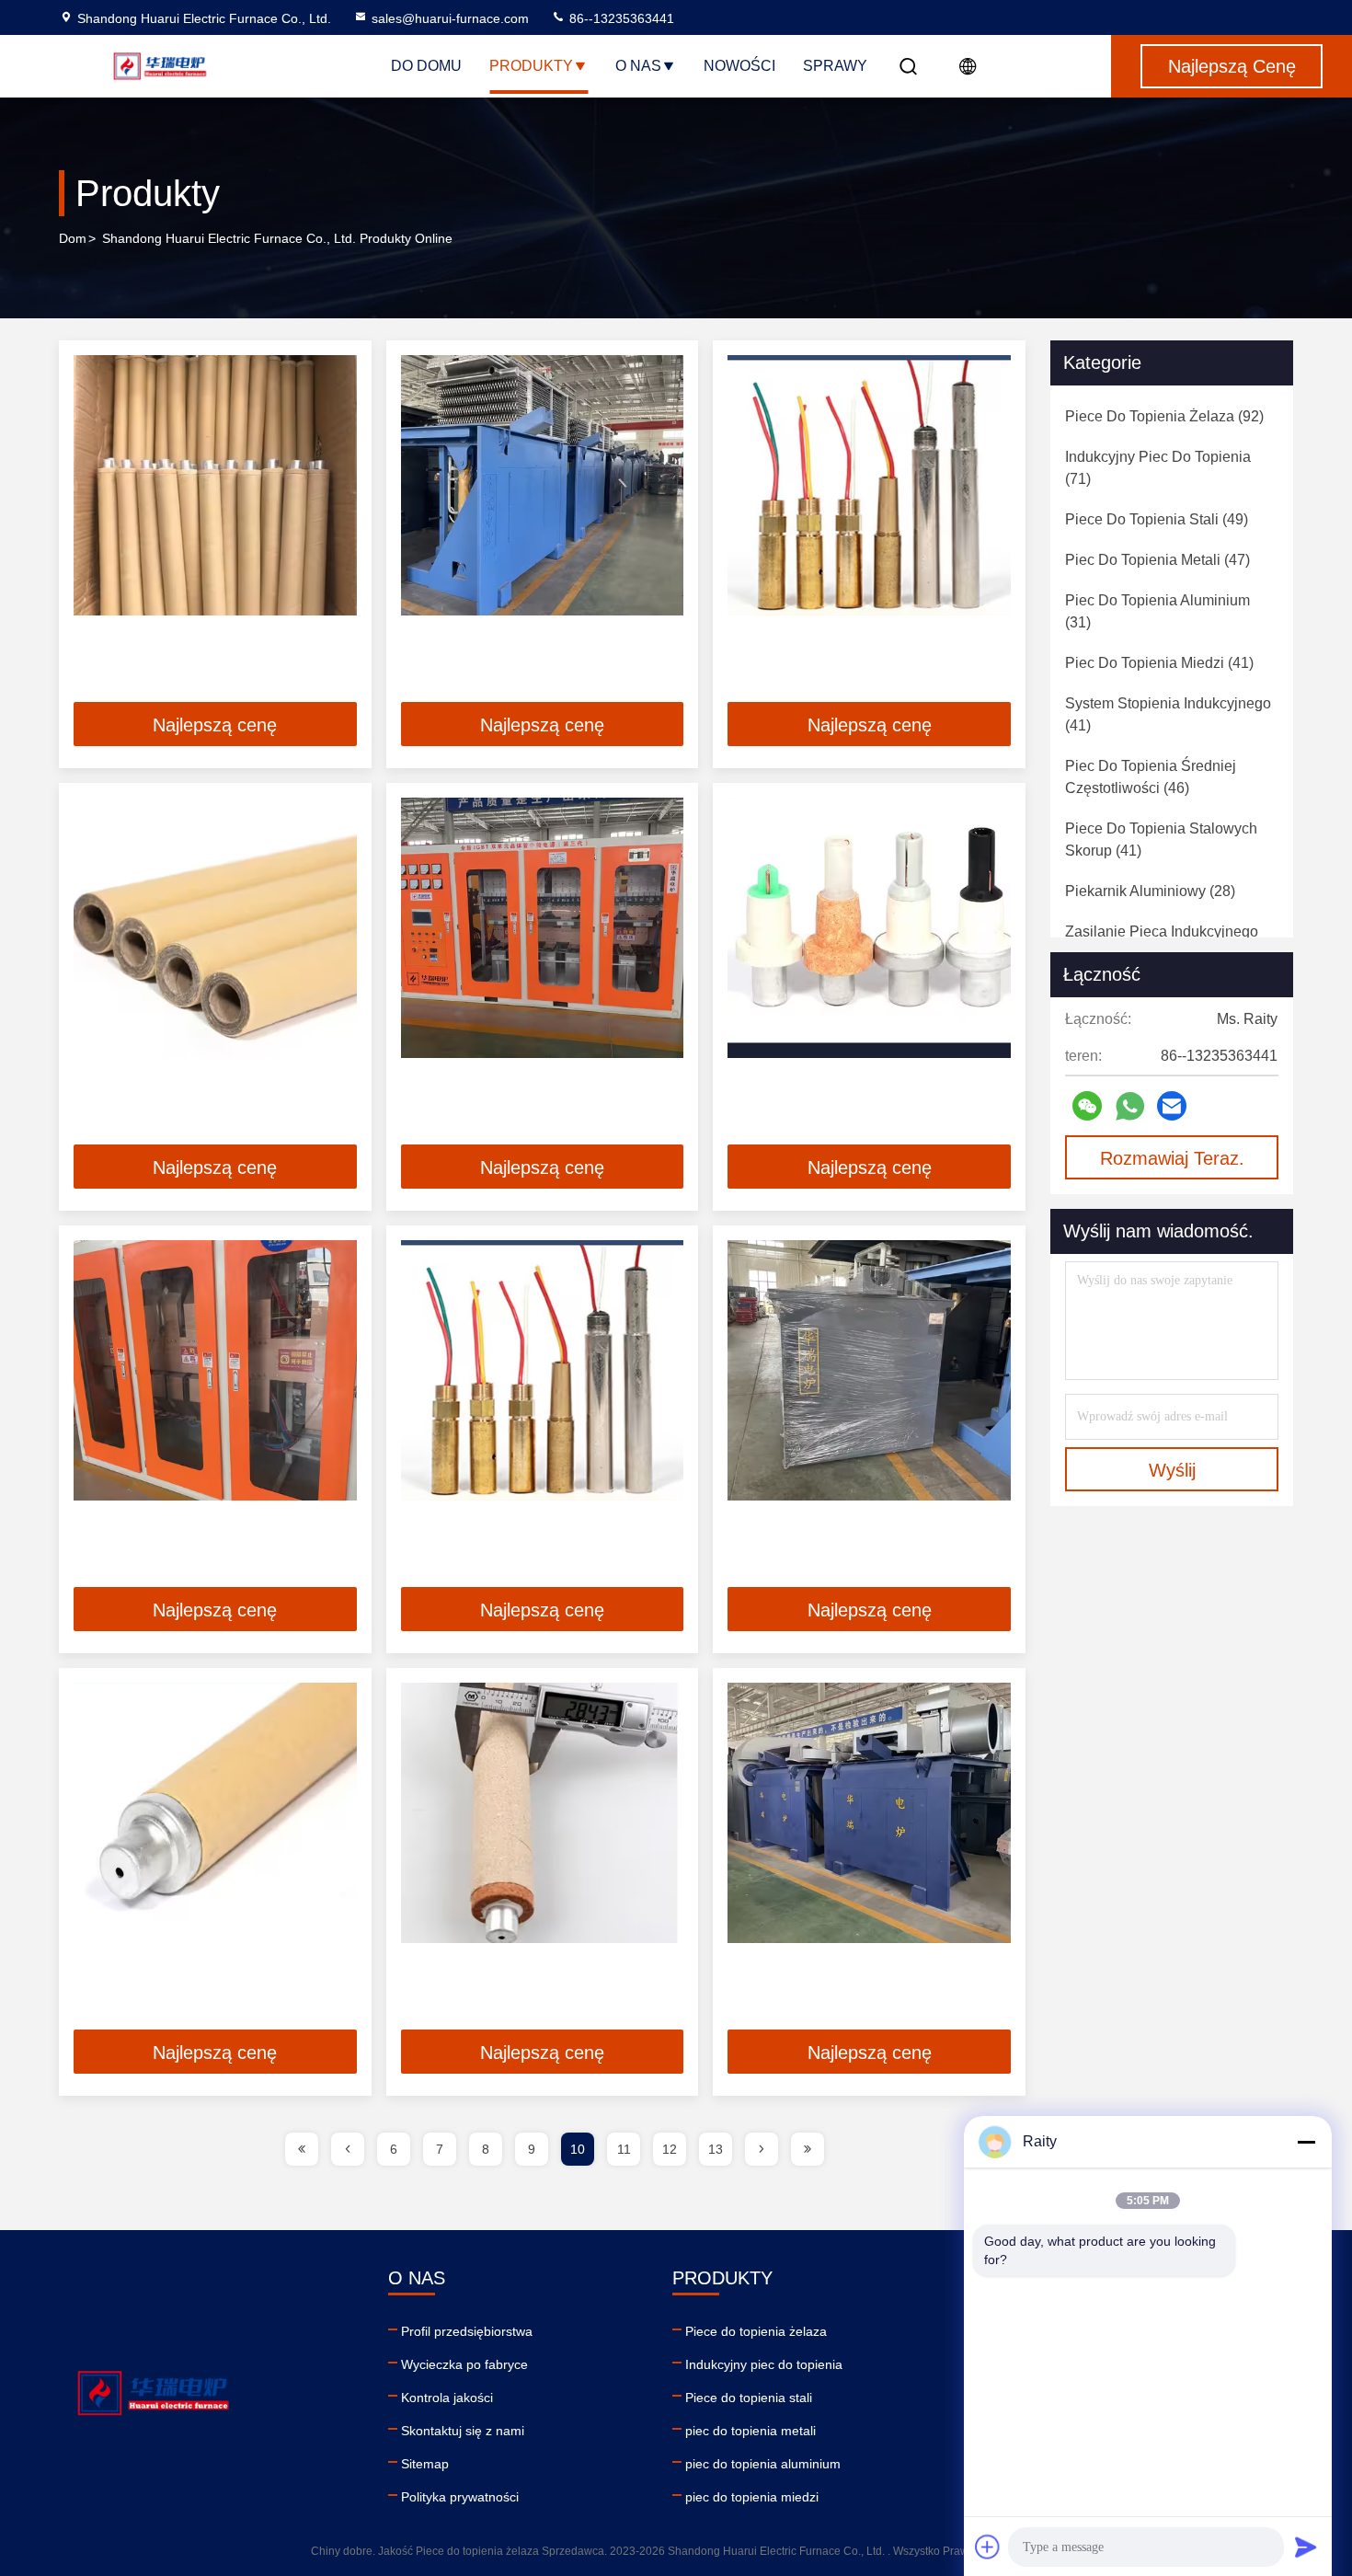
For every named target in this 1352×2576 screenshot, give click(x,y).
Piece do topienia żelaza (756, 2331)
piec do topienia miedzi (752, 2497)
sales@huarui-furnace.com (450, 18)
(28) (1150, 891)
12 (670, 2149)
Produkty (531, 66)
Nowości (739, 66)
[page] (302, 2149)
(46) (1151, 777)
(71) (1158, 468)
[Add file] (988, 2547)
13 (716, 2149)
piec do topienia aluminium (763, 2464)
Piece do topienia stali (749, 2398)
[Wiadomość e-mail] (1172, 1106)
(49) (1157, 519)
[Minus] (1306, 2142)
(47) (1157, 560)
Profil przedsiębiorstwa (467, 2331)
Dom (73, 238)
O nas (638, 66)
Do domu (426, 66)
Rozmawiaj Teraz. (1172, 1158)
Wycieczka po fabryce (464, 2364)
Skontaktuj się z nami (463, 2431)
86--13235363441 (620, 18)
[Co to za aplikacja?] (1130, 1106)
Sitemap (425, 2464)
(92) (1164, 416)
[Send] (1306, 2547)
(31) (1157, 611)
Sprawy (835, 66)
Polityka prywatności (460, 2497)
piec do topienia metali (750, 2431)
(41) (1159, 663)
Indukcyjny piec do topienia (764, 2364)
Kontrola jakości (447, 2398)
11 (624, 2149)
